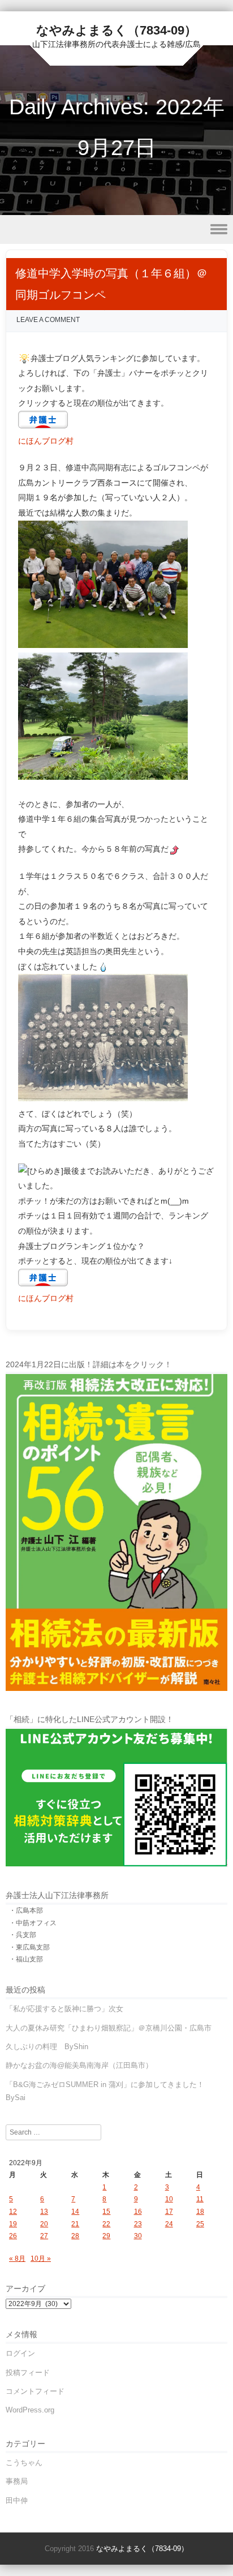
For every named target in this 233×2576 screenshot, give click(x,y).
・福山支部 (26, 1959)
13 (44, 2212)
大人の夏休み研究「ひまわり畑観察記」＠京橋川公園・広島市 (109, 2028)
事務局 (17, 2481)
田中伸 (17, 2500)
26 (13, 2236)
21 (75, 2224)
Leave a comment (48, 320)
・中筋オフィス (33, 1923)
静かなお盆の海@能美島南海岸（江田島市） (79, 2065)
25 (200, 2224)
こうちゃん (24, 2463)
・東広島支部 (29, 1947)
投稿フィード (28, 2373)
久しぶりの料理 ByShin (47, 2047)
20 (44, 2224)
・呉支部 (23, 1935)
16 (138, 2212)
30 (138, 2236)
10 (169, 2199)
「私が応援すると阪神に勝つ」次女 (64, 2009)
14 (75, 2212)
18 (200, 2212)
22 (106, 2224)
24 (169, 2224)
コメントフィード (35, 2391)
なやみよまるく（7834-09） (116, 30)
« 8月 (17, 2259)
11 (200, 2199)
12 (13, 2212)
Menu (116, 229)
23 (138, 2224)
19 (13, 2224)
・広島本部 (26, 1910)
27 (44, 2236)
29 (106, 2236)
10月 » (41, 2259)
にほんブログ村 (46, 441)
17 (169, 2212)
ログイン (20, 2353)
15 (106, 2212)
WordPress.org (30, 2410)
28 (75, 2236)
